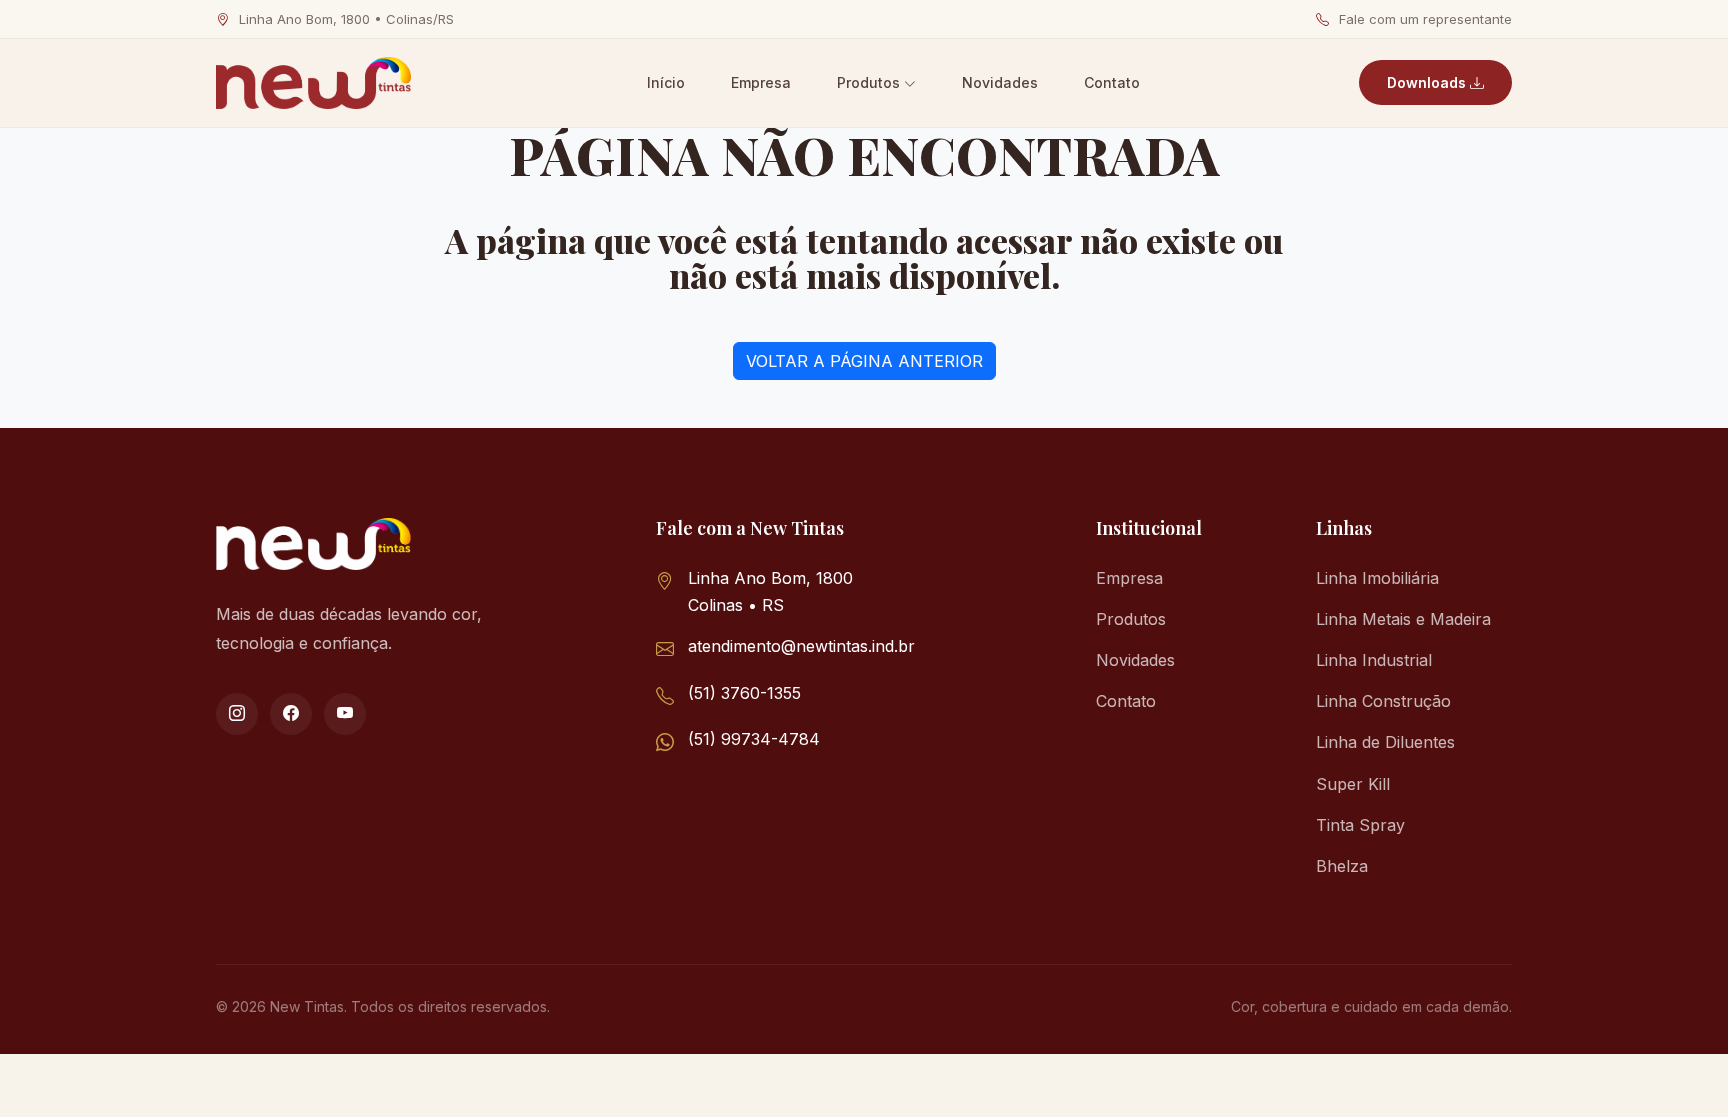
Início (666, 82)
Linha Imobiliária (1377, 578)
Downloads (1428, 82)
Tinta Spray (1360, 825)
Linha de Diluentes (1385, 742)
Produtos (870, 82)
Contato (1112, 82)
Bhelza (1342, 866)
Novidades (1000, 82)
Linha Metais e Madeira (1403, 619)
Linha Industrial (1374, 660)
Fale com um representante (1423, 19)
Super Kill (1353, 784)
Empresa (761, 82)
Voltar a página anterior (864, 361)
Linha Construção (1383, 701)
